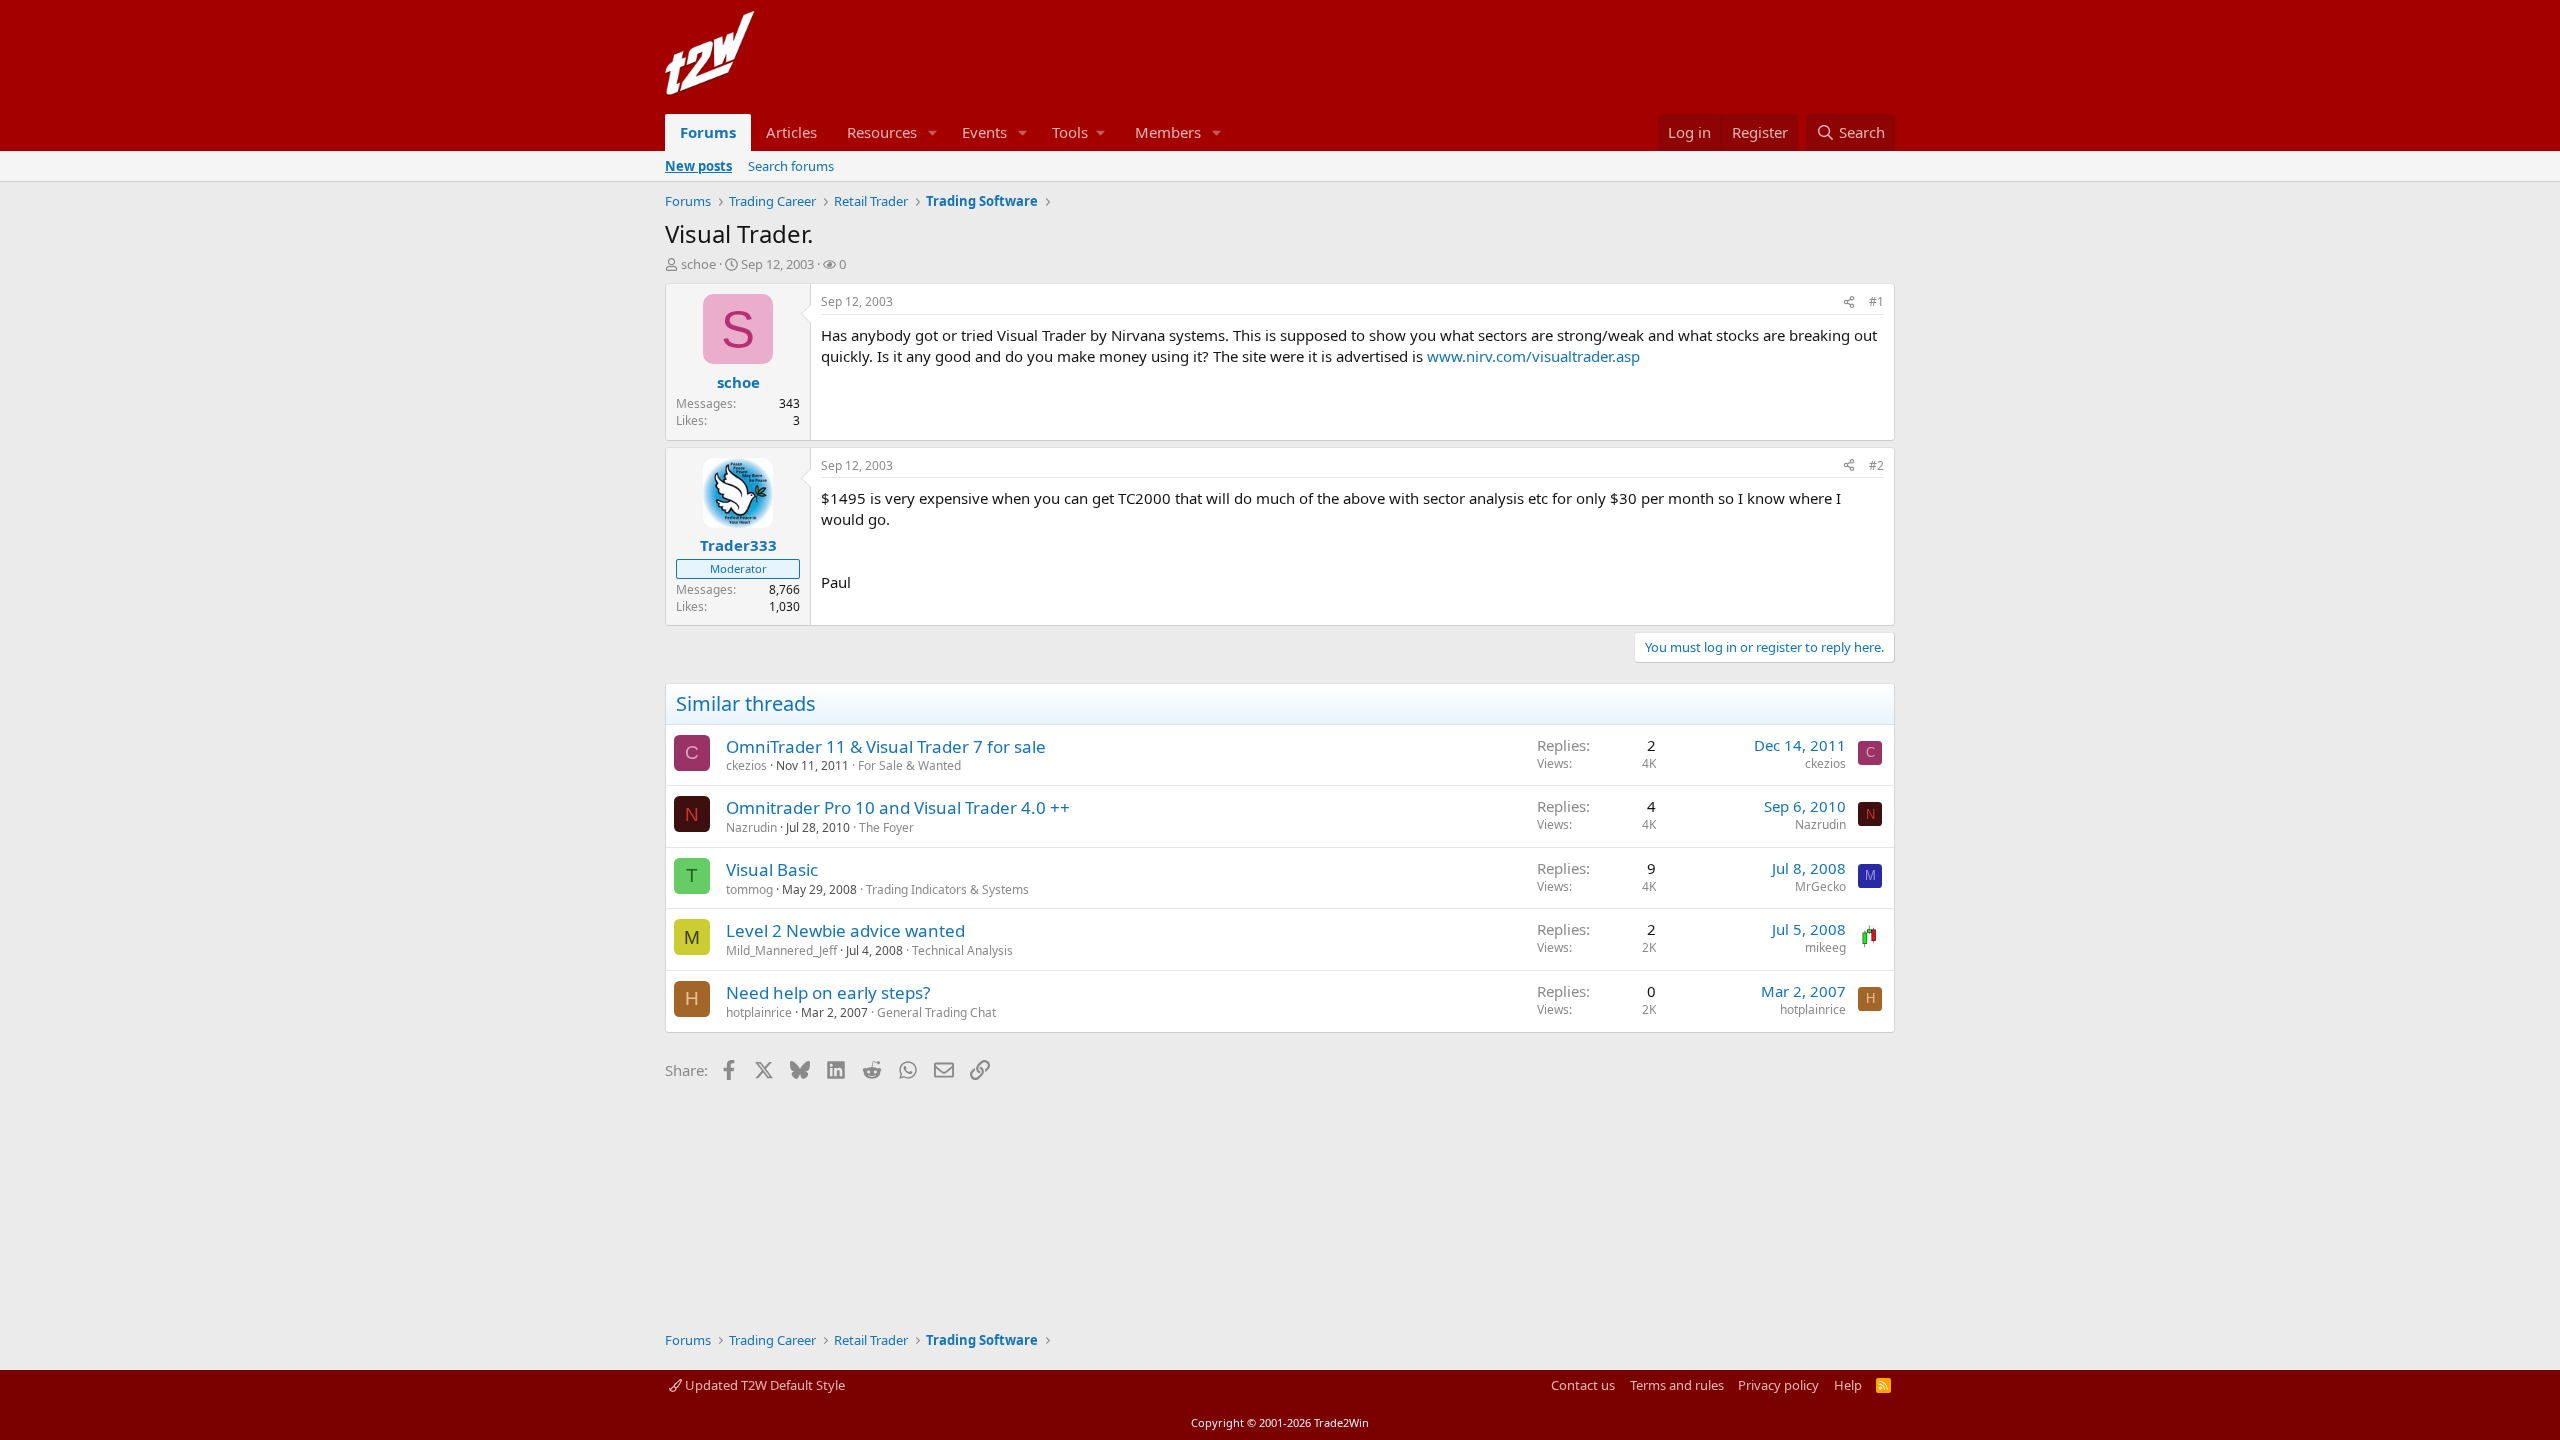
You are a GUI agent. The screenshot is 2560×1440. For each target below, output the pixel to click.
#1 (1876, 301)
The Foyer (886, 827)
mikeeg (1825, 947)
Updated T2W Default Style (763, 1385)
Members (1168, 132)
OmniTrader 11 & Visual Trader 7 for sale (886, 746)
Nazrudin (751, 827)
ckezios (746, 765)
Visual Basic (772, 869)
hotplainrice (759, 1012)
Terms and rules (1677, 1385)
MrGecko (1820, 886)
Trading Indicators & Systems (947, 889)
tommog (749, 889)
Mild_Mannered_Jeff (781, 950)
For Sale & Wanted (909, 765)
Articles (791, 132)
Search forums (791, 166)
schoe (698, 264)
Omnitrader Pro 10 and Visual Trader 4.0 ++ (898, 807)
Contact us (1583, 1385)
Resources (882, 132)
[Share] (1849, 302)
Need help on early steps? (828, 992)
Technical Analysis (962, 950)
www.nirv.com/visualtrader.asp (1533, 356)
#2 (1876, 465)
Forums (708, 132)
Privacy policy (1778, 1385)
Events (984, 132)
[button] (933, 132)
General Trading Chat (936, 1012)
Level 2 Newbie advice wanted (845, 930)
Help (1848, 1385)
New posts (698, 166)
